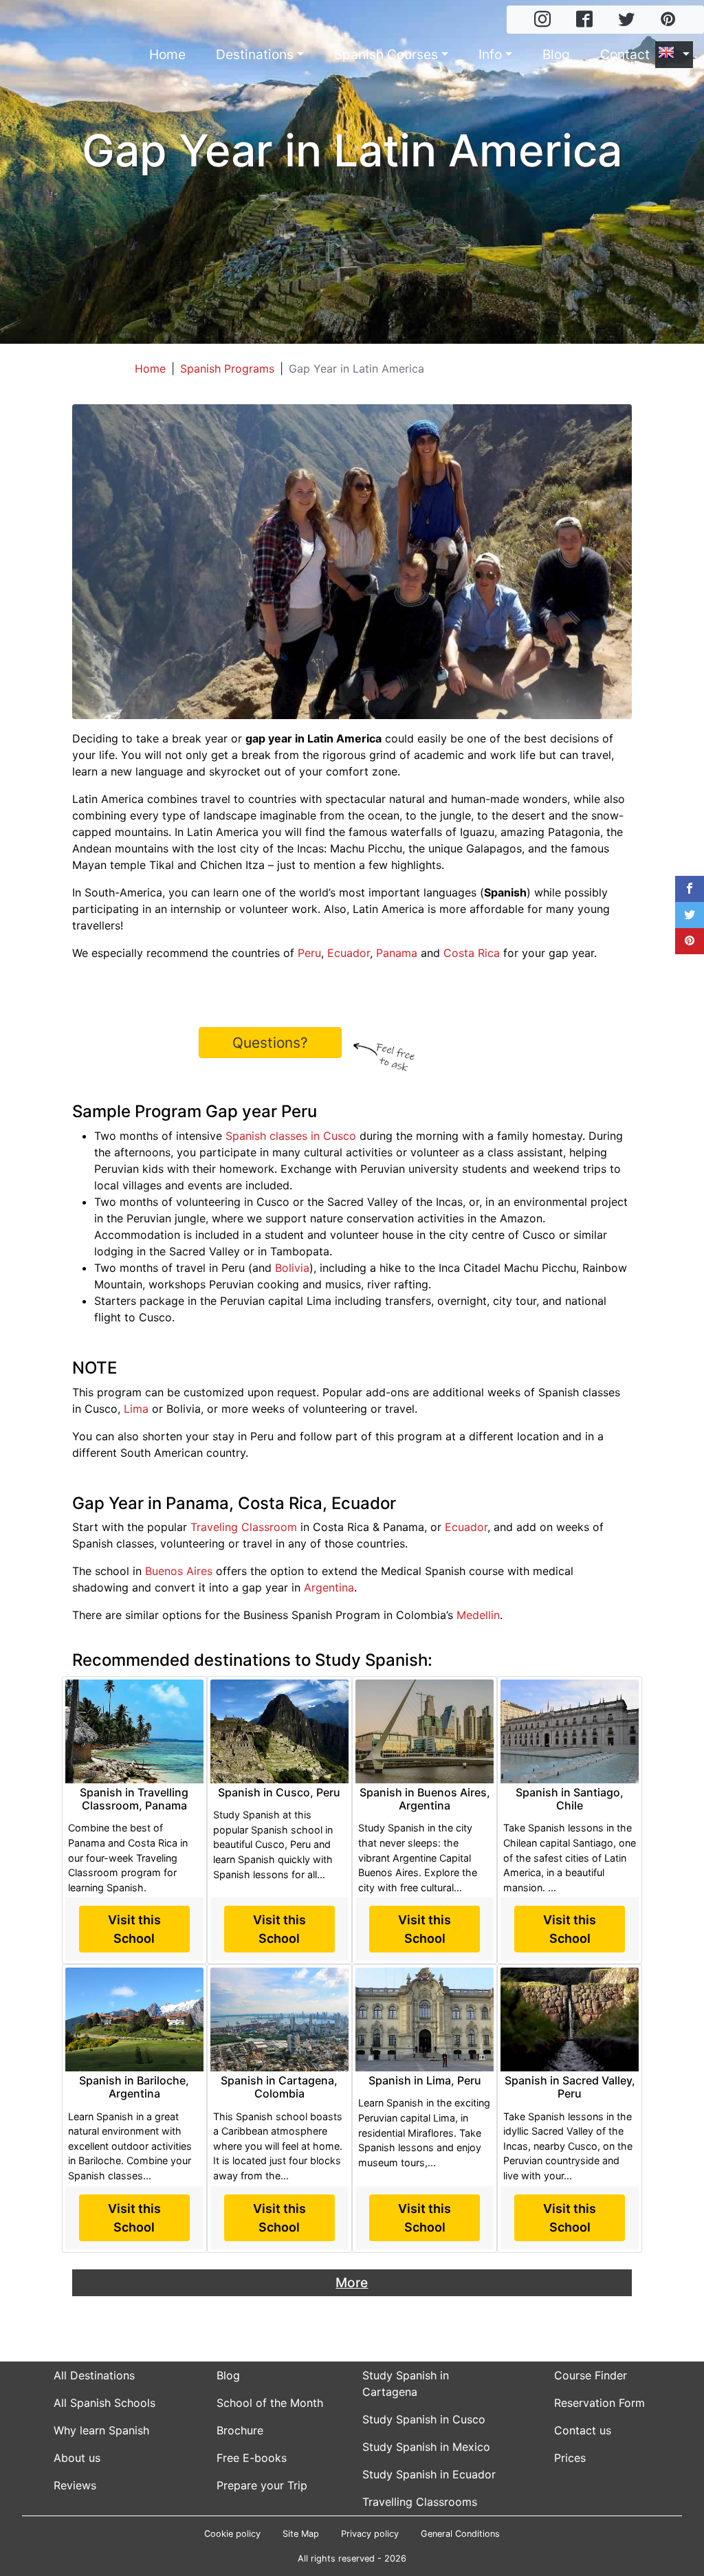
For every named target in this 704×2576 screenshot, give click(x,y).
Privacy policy (370, 2534)
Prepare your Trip (262, 2485)
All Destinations (94, 2375)
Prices (570, 2458)
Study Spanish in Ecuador (429, 2474)
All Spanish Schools (104, 2403)
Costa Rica (472, 953)
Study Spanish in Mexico (426, 2447)
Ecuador (349, 953)
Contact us (583, 2430)
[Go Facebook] (584, 20)
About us (77, 2458)
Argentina (329, 1587)
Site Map (301, 2534)
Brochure (240, 2430)
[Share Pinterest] (690, 941)
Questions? (270, 1043)
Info (490, 54)
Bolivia (292, 1268)
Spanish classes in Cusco (291, 1136)
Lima (136, 1409)
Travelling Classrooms (420, 2502)
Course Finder (591, 2375)
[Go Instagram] (542, 20)
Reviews (75, 2485)
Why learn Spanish (101, 2430)
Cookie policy (232, 2534)
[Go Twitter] (626, 20)
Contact (625, 54)
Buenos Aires (179, 1571)
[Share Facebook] (690, 889)
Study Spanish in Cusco (424, 2419)
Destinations (255, 54)
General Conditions (460, 2534)
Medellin (478, 1615)
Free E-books (252, 2458)
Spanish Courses (386, 54)
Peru (309, 953)
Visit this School (134, 1929)
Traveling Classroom (244, 1527)
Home (167, 54)
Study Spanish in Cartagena (406, 2384)
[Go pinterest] (668, 20)
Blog (556, 54)
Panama (397, 953)
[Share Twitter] (690, 915)
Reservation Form (599, 2403)
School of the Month (270, 2403)
